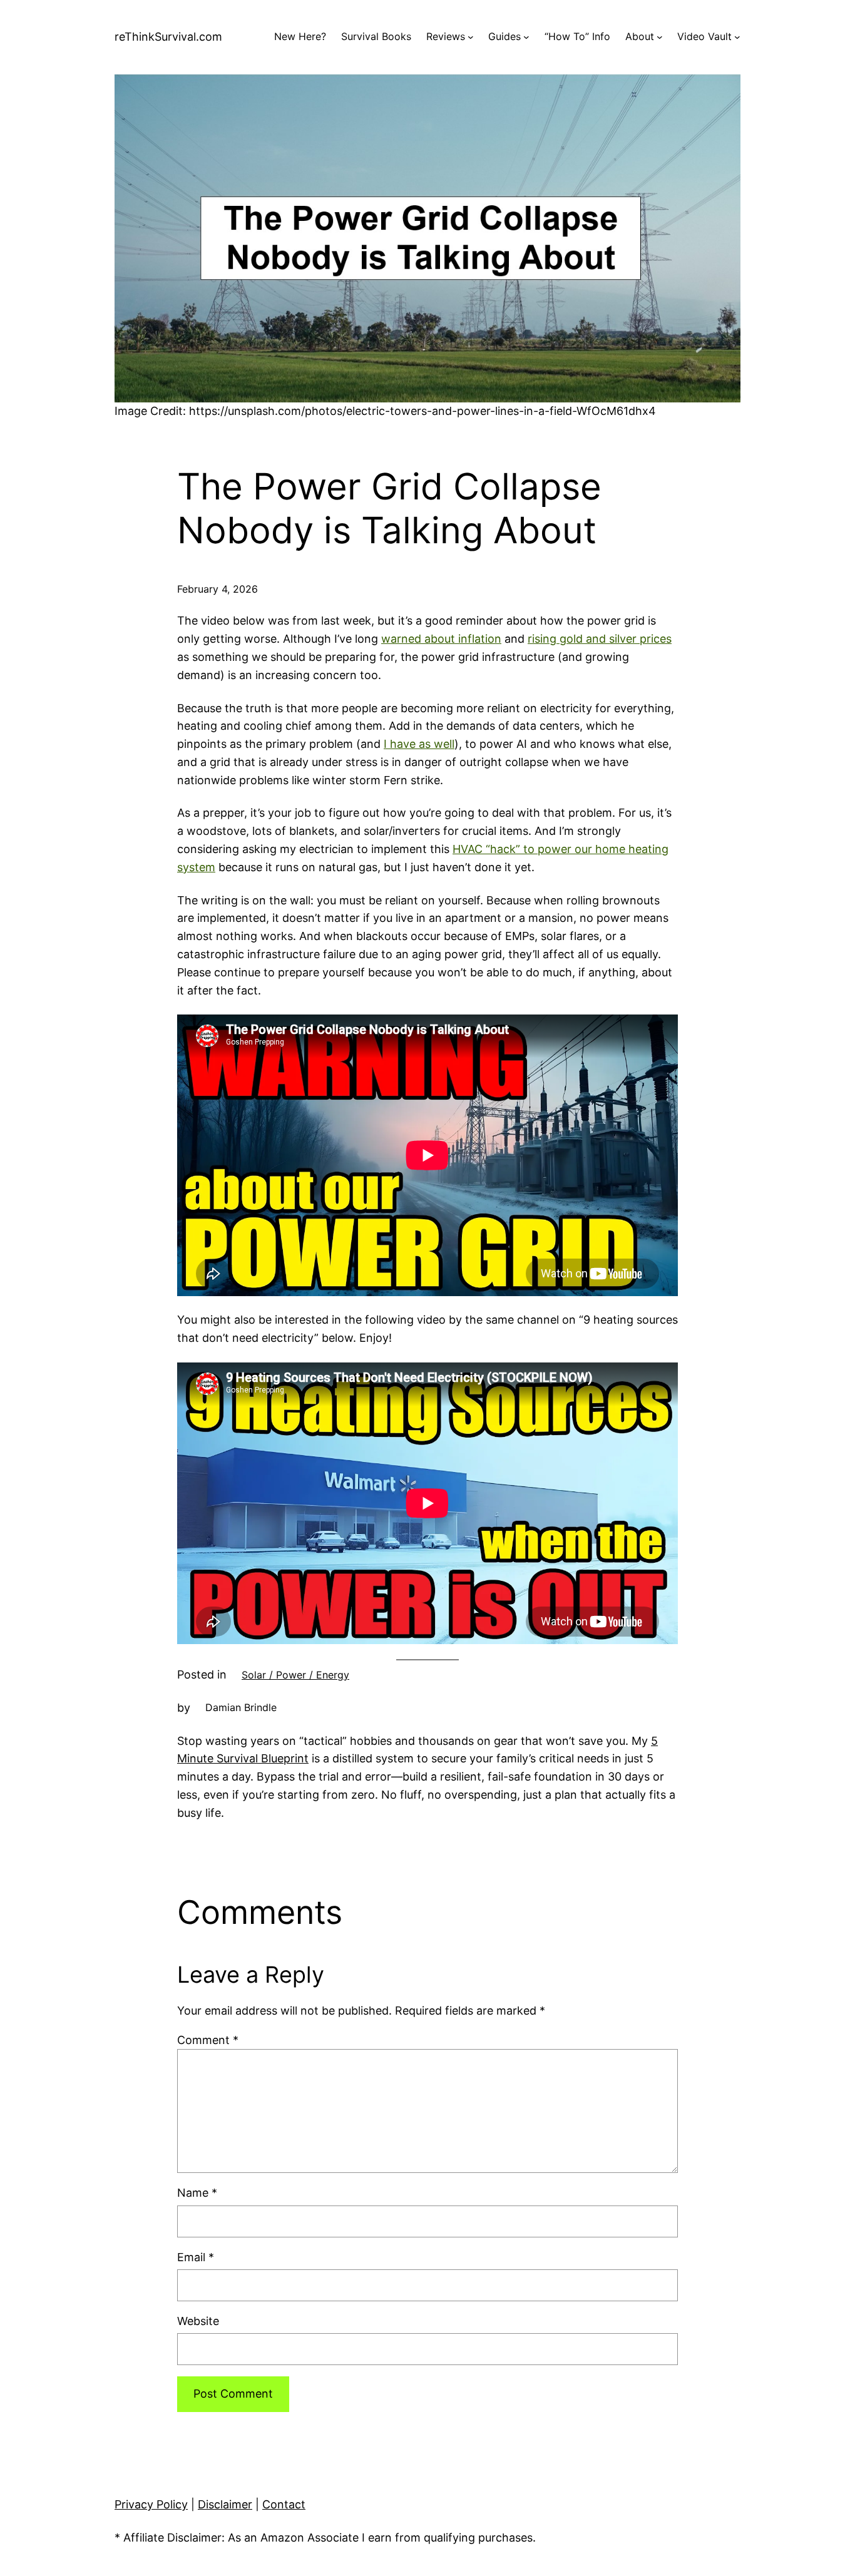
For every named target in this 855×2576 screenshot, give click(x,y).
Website (198, 2321)
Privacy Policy (151, 2504)
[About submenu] (660, 37)
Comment (208, 2040)
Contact (284, 2504)
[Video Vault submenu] (737, 37)
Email (196, 2257)
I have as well (419, 744)
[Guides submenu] (526, 37)
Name (197, 2193)
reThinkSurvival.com (168, 37)
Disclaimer (225, 2504)
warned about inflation (441, 639)
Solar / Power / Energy (295, 1675)
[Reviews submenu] (471, 37)
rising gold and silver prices (600, 639)
